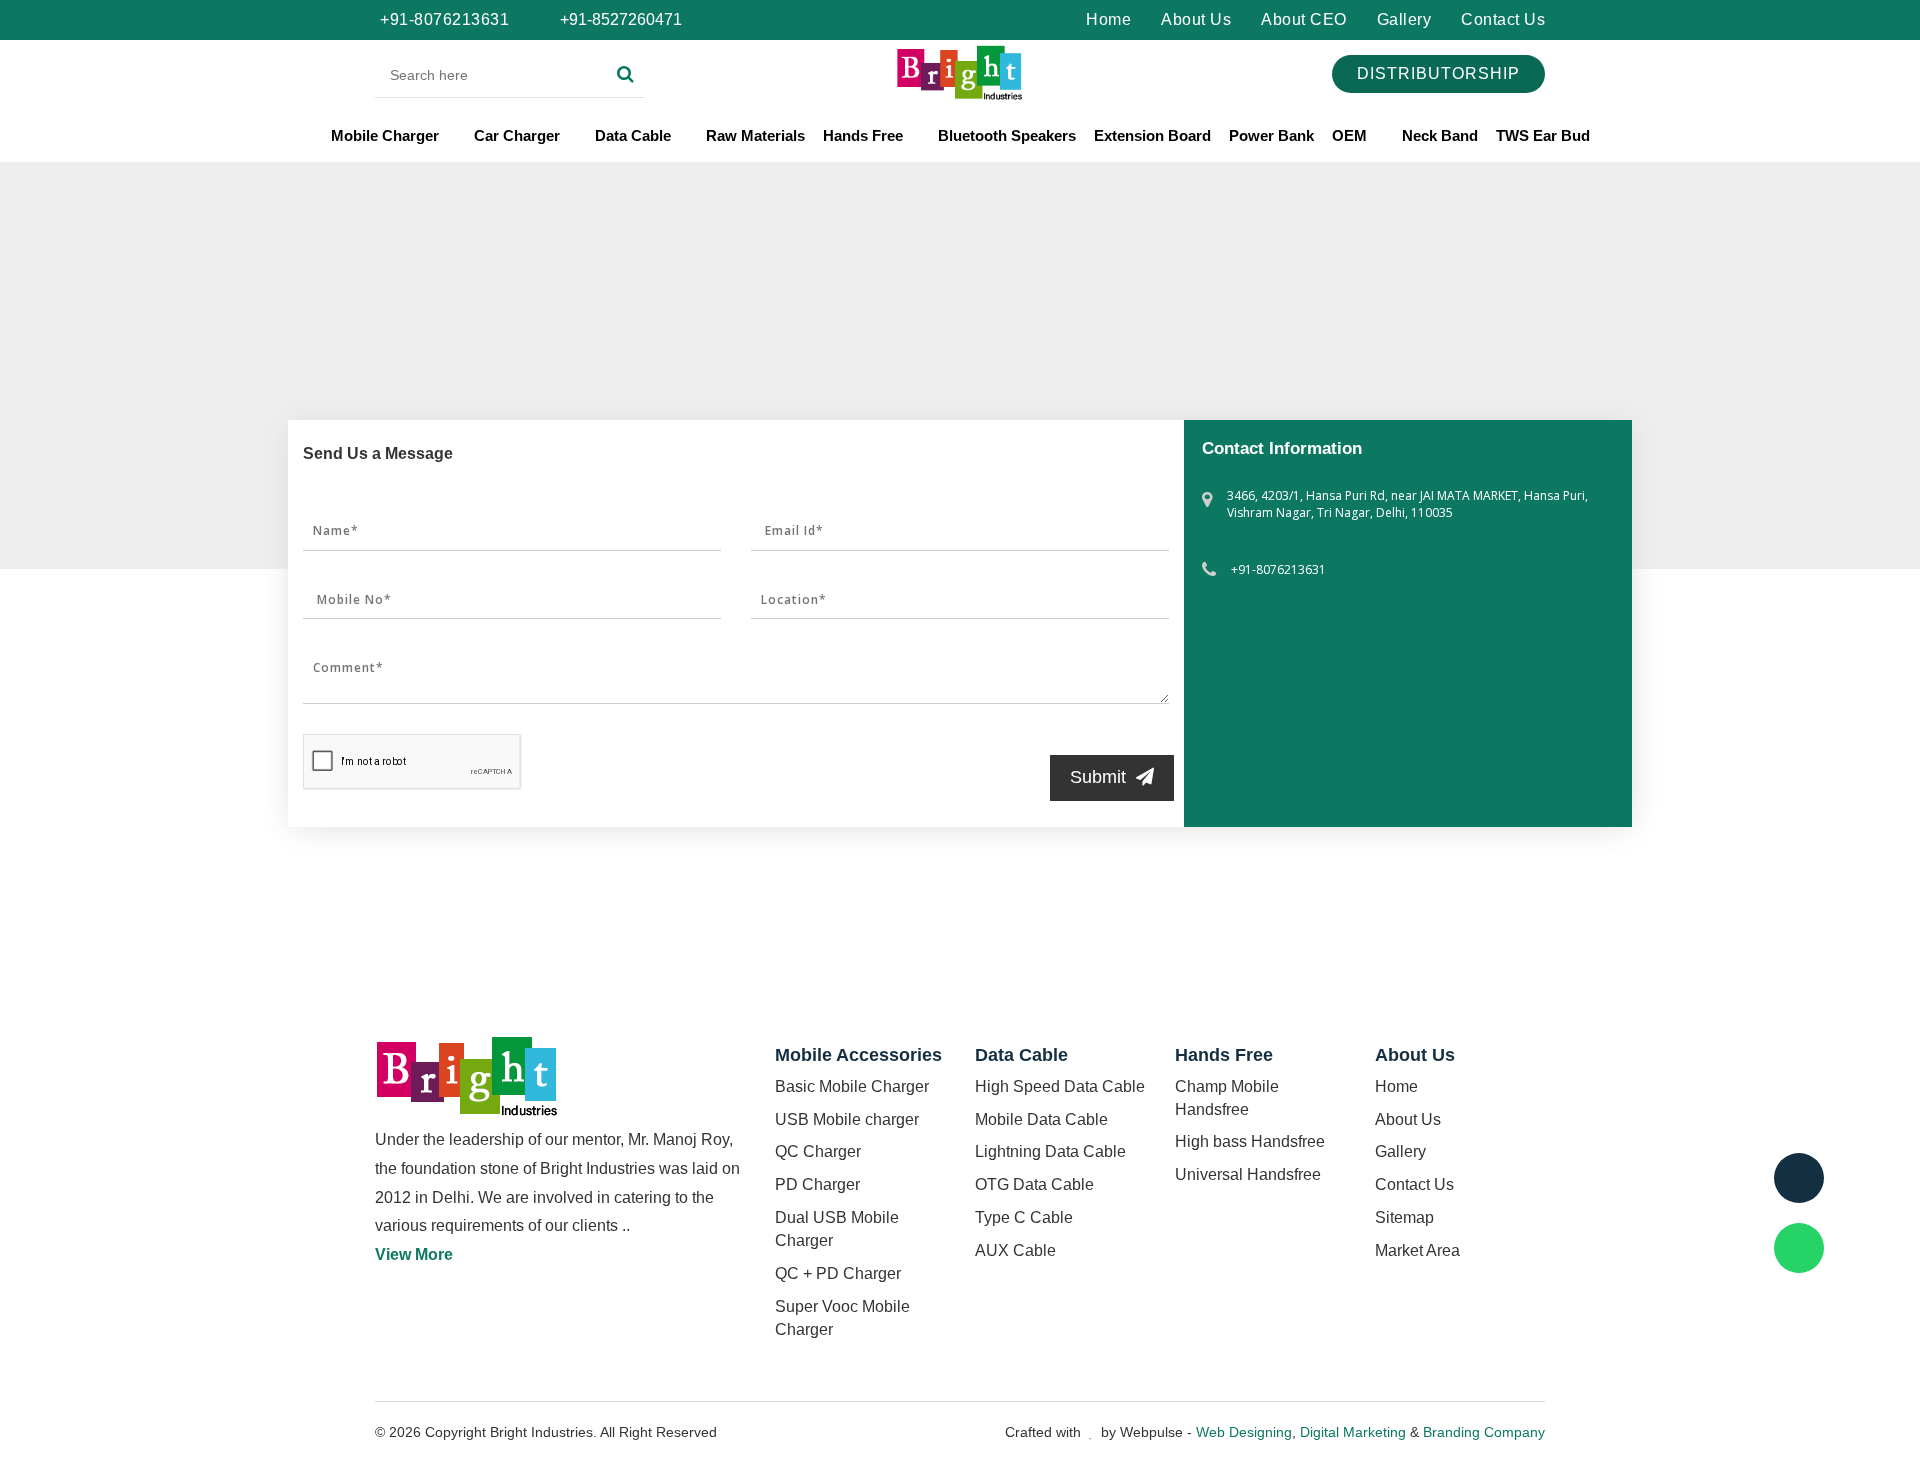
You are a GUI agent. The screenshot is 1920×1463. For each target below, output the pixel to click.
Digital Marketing (1353, 1432)
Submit (1098, 777)
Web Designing (1244, 1432)
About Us (1196, 19)
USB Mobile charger (847, 1119)
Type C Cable (1024, 1217)
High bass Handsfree (1250, 1141)
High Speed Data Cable (1060, 1086)
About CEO (1304, 19)
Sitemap (1404, 1217)
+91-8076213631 (444, 19)
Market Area (1417, 1250)
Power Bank (1271, 135)
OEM (1351, 135)
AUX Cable (1015, 1250)
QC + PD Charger (838, 1273)
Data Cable (635, 135)
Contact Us (1503, 19)
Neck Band (1440, 135)
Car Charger (519, 135)
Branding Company (1484, 1432)
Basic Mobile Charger (852, 1086)
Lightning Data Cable (1050, 1151)
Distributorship (1438, 73)
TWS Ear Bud (1543, 135)
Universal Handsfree (1248, 1174)
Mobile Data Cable (1041, 1119)
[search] (625, 75)
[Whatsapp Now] (1799, 1248)
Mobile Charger (387, 135)
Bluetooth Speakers (1007, 135)
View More (414, 1254)
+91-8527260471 (619, 19)
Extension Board (1152, 135)
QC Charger (818, 1151)
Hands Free (865, 135)
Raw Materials (755, 135)
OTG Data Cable (1034, 1184)
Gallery (1404, 19)
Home (1108, 19)
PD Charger (817, 1184)
